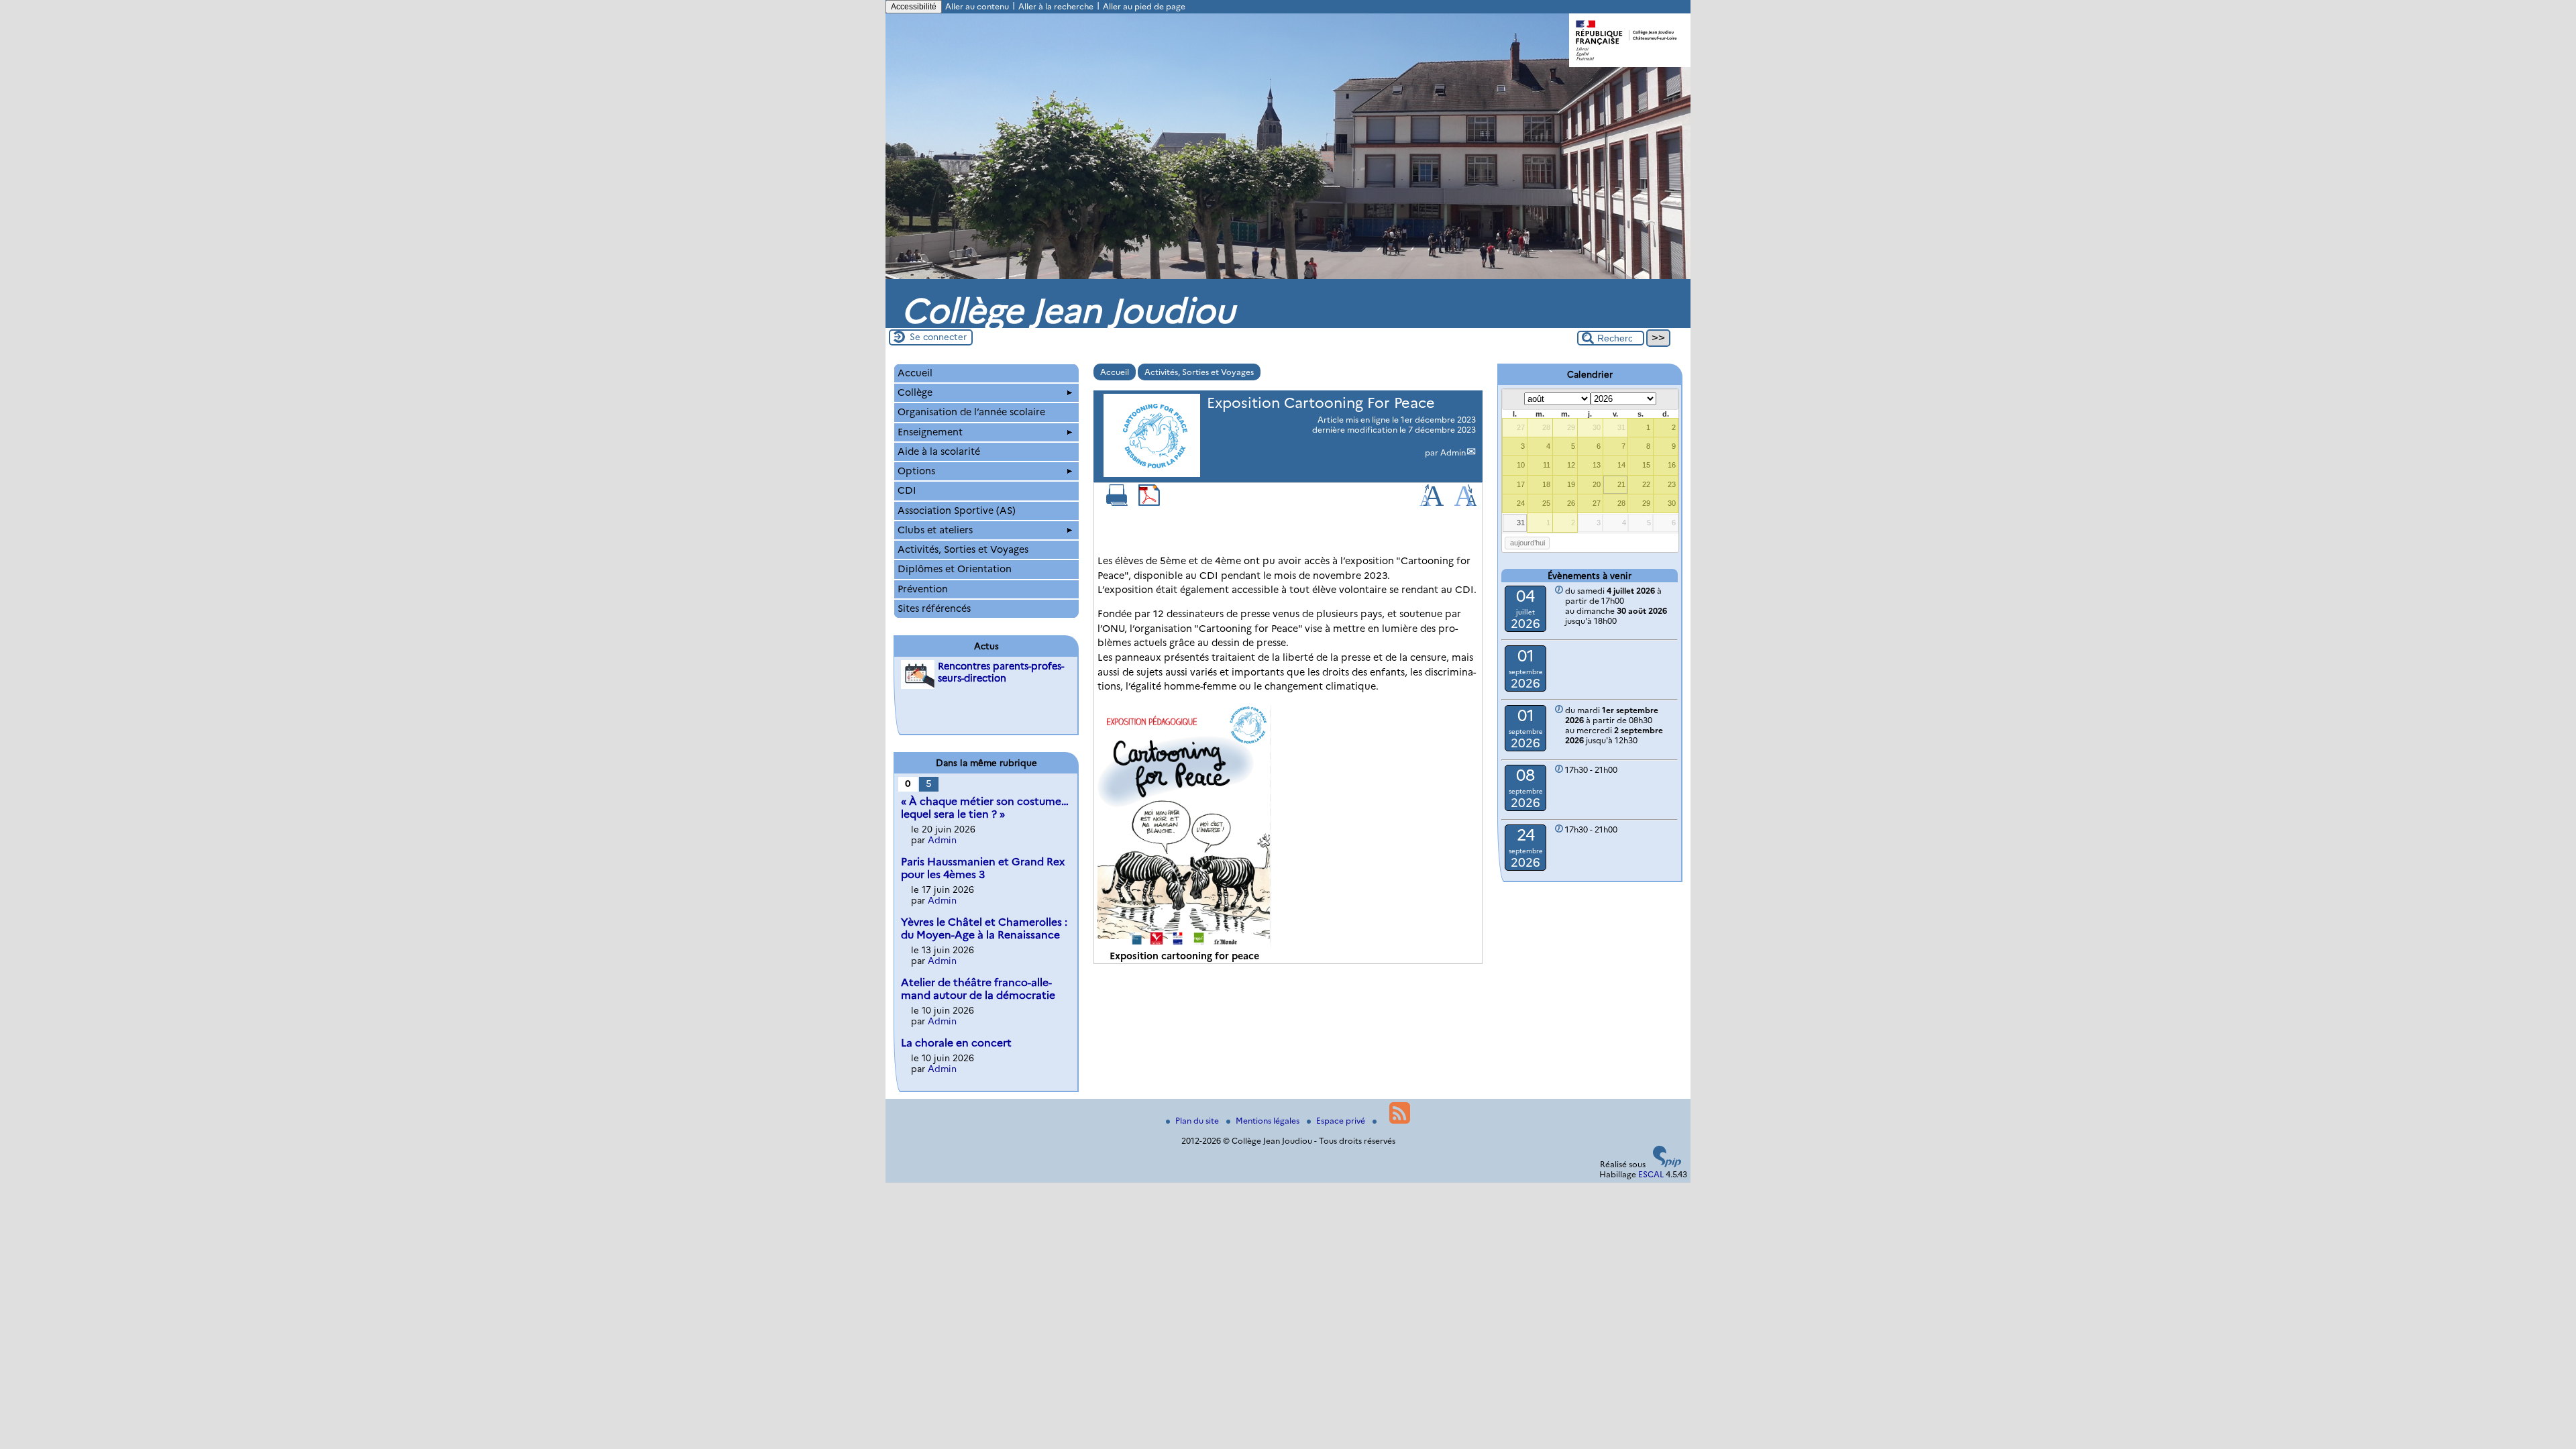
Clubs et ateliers (935, 530)
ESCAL (1651, 1174)
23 (1672, 484)
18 (1546, 484)
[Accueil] (1288, 276)
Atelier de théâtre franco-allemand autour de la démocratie (978, 989)
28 (1546, 427)
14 (1621, 465)
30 (1597, 427)
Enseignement (930, 432)
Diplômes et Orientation (955, 569)
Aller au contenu (977, 6)
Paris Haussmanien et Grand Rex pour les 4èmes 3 (983, 868)
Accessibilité (914, 7)
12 (1571, 465)
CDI (907, 490)
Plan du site (1198, 1121)
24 (1521, 503)
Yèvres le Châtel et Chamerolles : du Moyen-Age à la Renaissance (984, 928)
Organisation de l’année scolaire (971, 412)
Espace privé (1342, 1121)
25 (1546, 503)
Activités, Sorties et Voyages (1199, 372)
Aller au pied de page (1144, 6)
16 (1672, 465)
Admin (1453, 452)
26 (1571, 503)
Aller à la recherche (1056, 6)
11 (1547, 465)
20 (1597, 484)
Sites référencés (934, 608)
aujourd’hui (1527, 543)
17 (1521, 484)
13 (1597, 465)
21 (1621, 484)
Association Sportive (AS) (957, 511)
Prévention (923, 589)
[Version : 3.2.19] (1667, 1164)
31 (1621, 427)
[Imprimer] (1117, 503)
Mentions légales (1269, 1121)
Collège (915, 392)
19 (1571, 484)
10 (1521, 465)
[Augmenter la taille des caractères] (1432, 503)
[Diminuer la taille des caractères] (1465, 503)
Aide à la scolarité (939, 451)
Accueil (1115, 372)
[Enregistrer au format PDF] (1149, 503)
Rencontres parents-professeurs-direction (1001, 672)
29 (1571, 427)
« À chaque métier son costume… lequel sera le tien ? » (985, 808)
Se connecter (938, 337)
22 (1646, 484)
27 (1521, 427)
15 (1646, 465)
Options (916, 471)
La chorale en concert (956, 1043)
